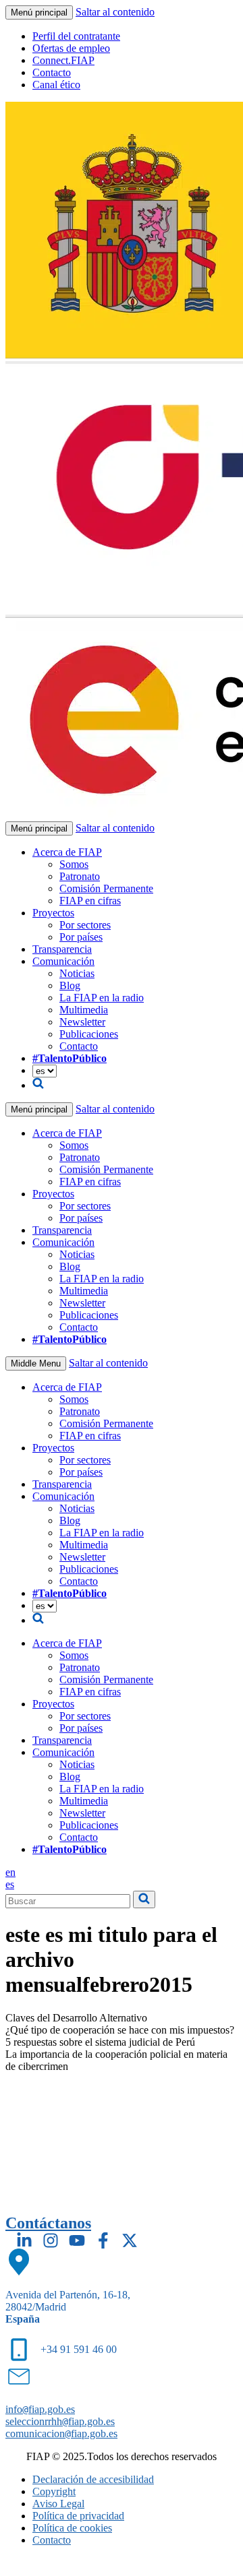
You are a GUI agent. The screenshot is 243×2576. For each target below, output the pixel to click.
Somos (74, 864)
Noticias (77, 973)
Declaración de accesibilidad (93, 2479)
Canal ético (56, 85)
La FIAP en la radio (102, 998)
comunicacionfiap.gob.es (61, 2433)
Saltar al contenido (115, 12)
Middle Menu (36, 1363)
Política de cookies (72, 2528)
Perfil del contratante (76, 36)
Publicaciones (89, 1034)
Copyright (54, 2491)
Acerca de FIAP (67, 852)
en (10, 1872)
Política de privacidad (78, 2516)
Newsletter (82, 1022)
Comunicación (63, 961)
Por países (81, 937)
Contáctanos (48, 2223)
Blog (70, 985)
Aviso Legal (58, 2504)
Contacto (52, 72)
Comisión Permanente (106, 888)
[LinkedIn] (24, 2240)
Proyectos (53, 913)
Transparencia (62, 949)
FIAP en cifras (90, 901)
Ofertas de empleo (71, 48)
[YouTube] (77, 2240)
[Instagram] (51, 2240)
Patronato (80, 876)
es (10, 1884)
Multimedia (84, 1010)
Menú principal (39, 12)
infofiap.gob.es (40, 2409)
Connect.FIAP (63, 60)
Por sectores (85, 925)
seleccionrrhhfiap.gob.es (60, 2421)
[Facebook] (103, 2240)
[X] (130, 2240)
